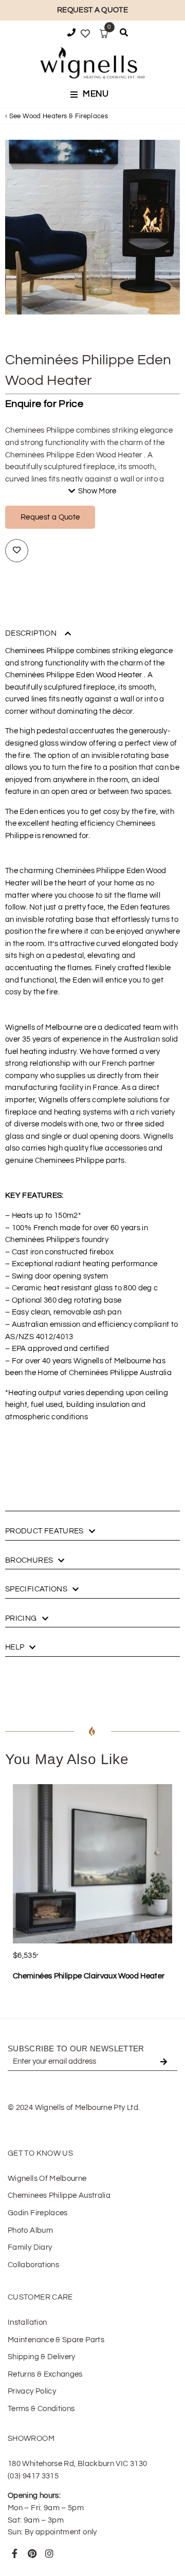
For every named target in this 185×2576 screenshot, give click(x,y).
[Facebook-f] (15, 2553)
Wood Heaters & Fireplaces (65, 116)
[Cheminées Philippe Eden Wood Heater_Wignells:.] (92, 227)
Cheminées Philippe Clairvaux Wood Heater (89, 1976)
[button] (92, 95)
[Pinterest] (32, 2553)
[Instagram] (49, 2553)
